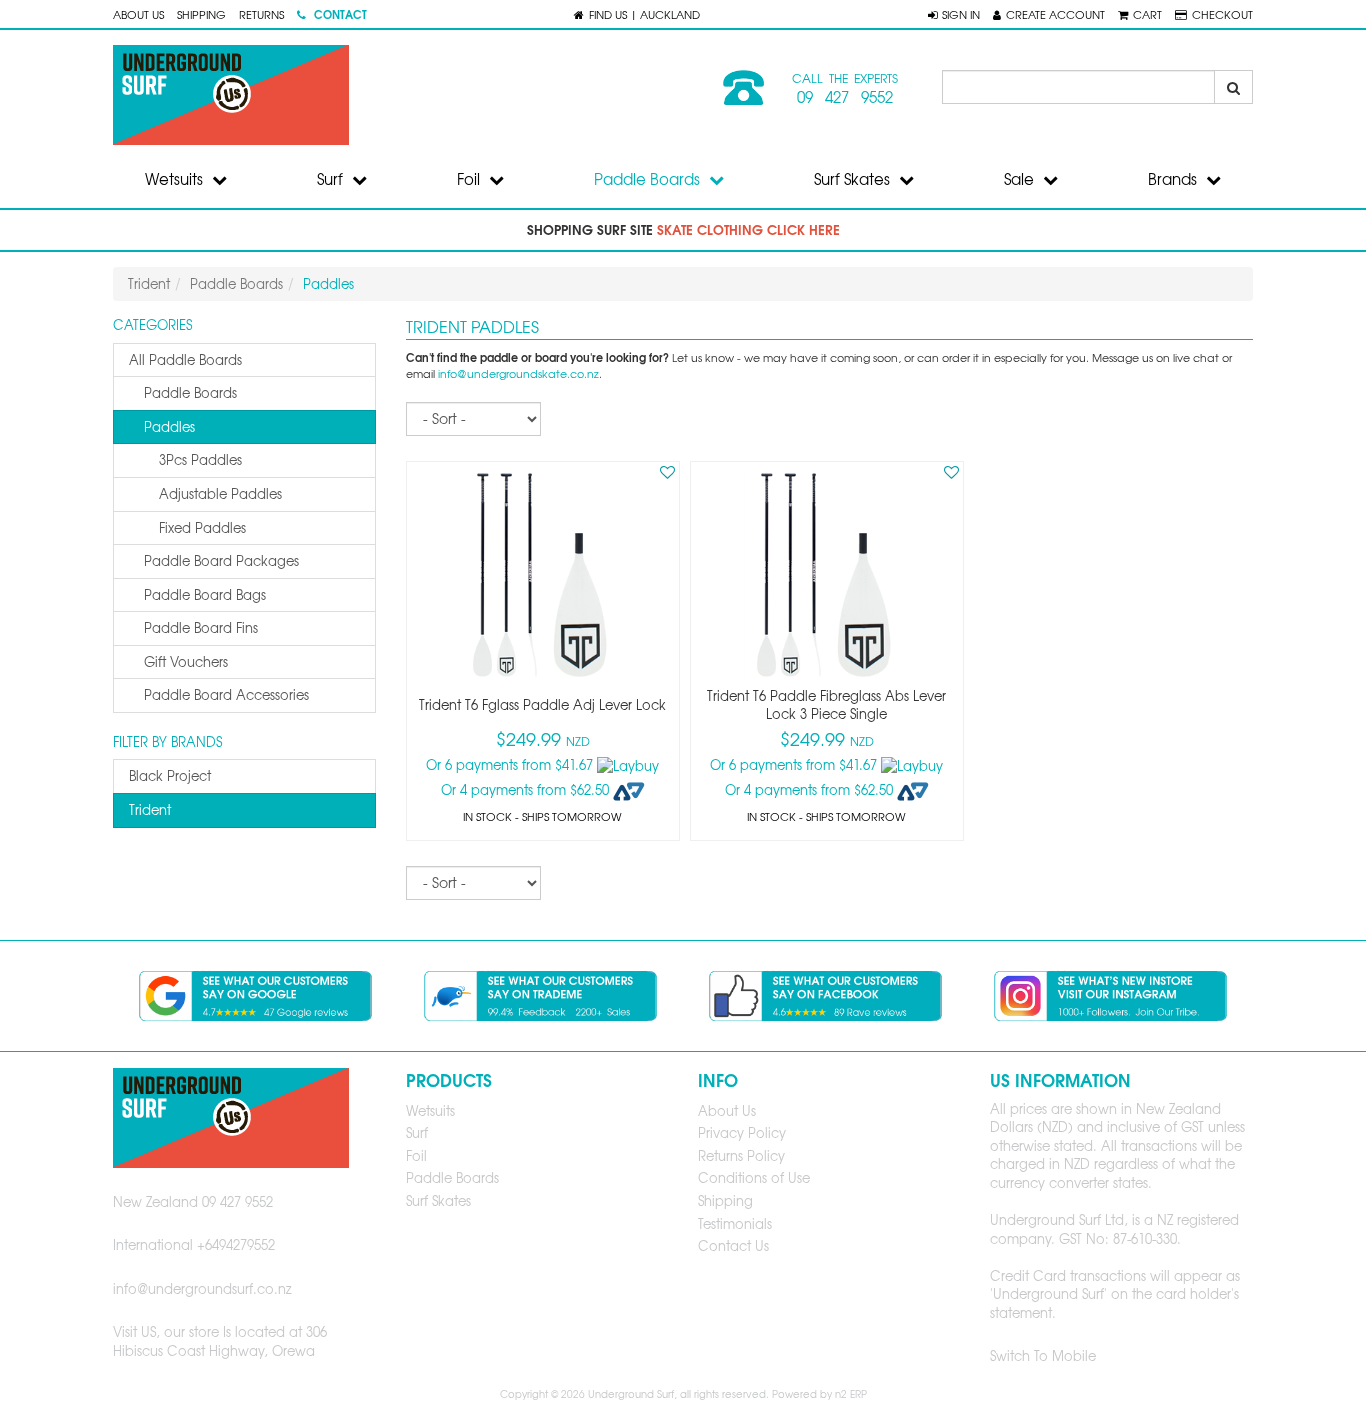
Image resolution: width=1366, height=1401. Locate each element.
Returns (261, 14)
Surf (332, 179)
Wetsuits (176, 179)
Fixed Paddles (202, 527)
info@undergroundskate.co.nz (518, 373)
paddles (169, 426)
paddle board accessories (226, 694)
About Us (138, 14)
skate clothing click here (748, 229)
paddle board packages (221, 560)
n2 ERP (851, 1393)
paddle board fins (201, 627)
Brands (1174, 179)
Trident (149, 283)
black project (170, 775)
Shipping (201, 14)
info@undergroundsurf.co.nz (202, 1288)
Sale (1021, 179)
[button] (954, 14)
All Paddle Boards (185, 359)
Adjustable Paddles (220, 493)
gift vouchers (186, 661)
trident (150, 809)
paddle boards (190, 392)
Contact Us (733, 1245)
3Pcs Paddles (200, 459)
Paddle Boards (649, 179)
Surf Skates (854, 179)
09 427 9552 (845, 97)
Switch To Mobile (1043, 1355)
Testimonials (735, 1223)
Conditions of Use (754, 1177)
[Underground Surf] (390, 95)
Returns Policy (741, 1155)
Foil (470, 179)
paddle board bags (205, 594)
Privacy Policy (742, 1132)
